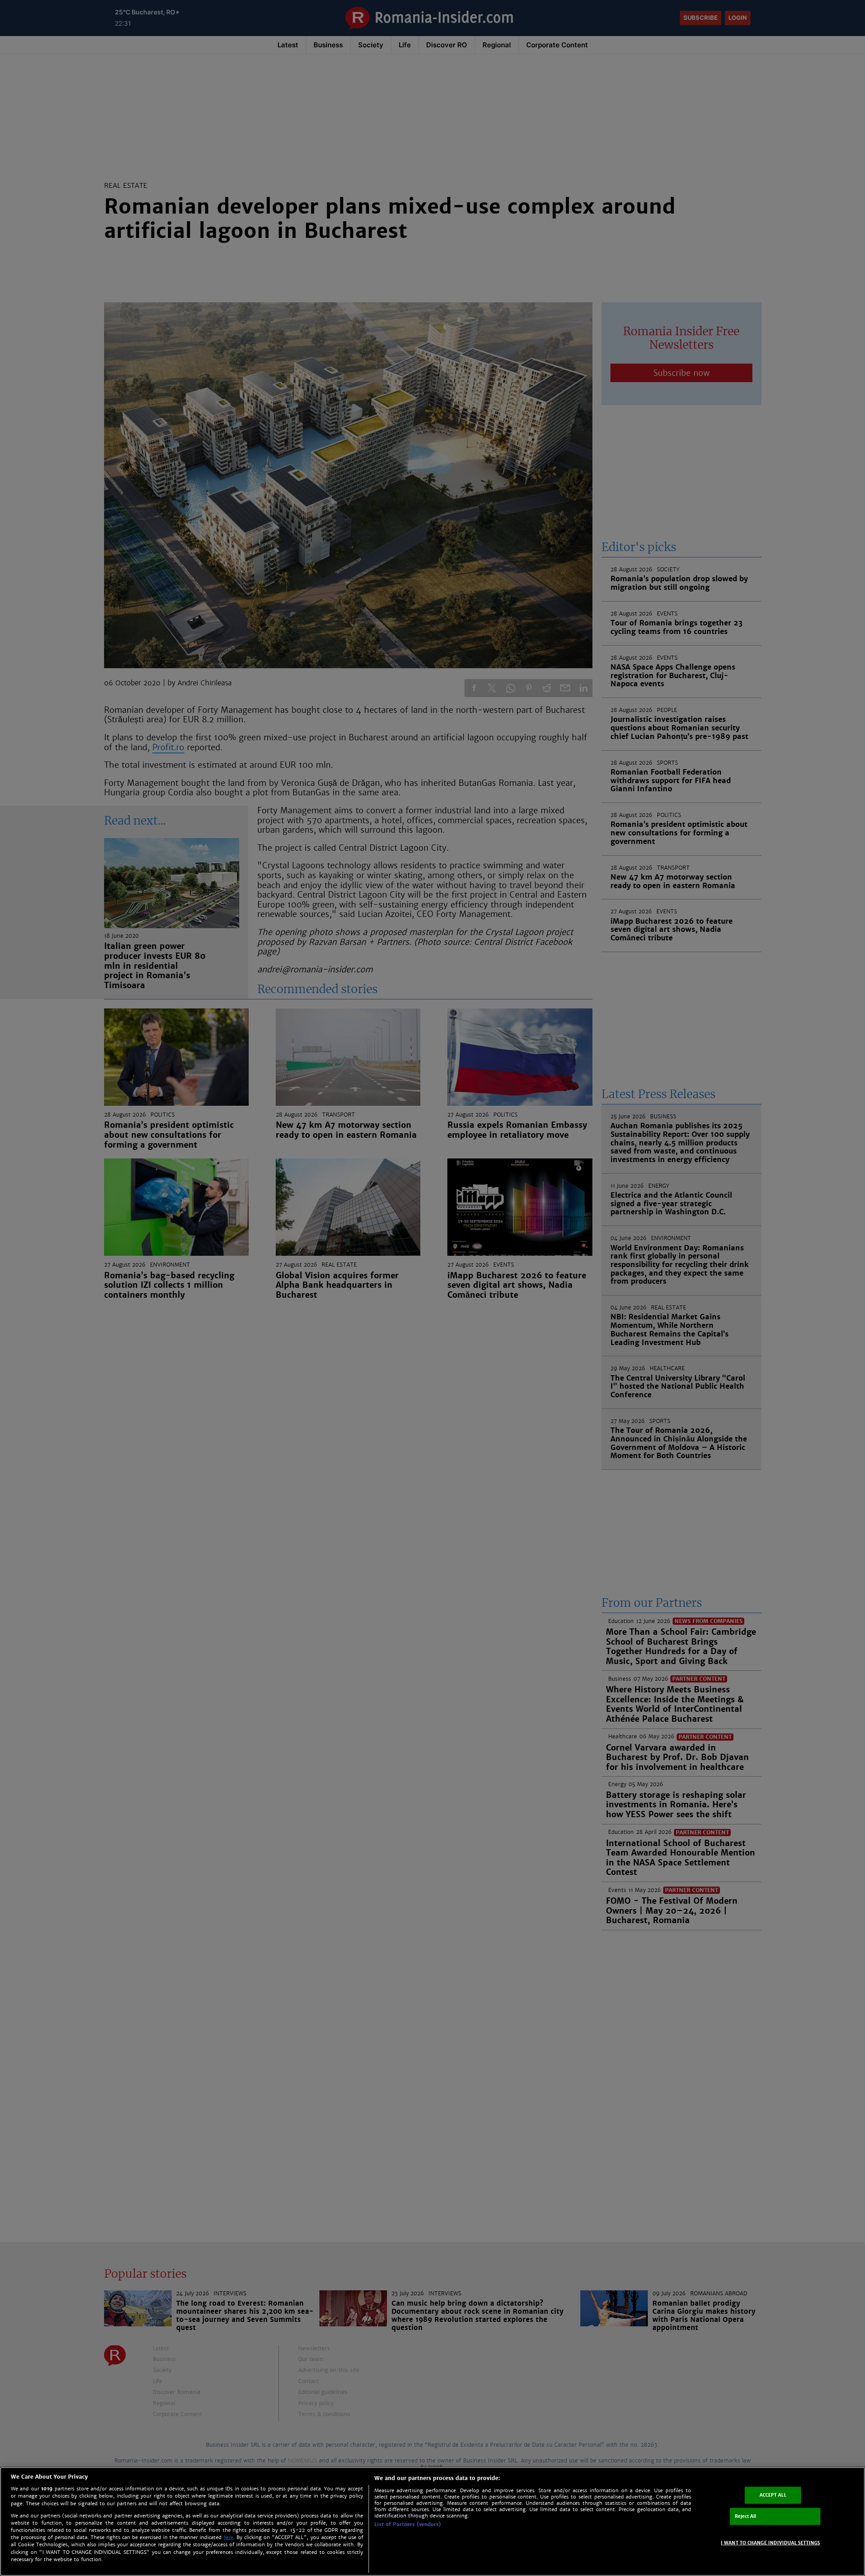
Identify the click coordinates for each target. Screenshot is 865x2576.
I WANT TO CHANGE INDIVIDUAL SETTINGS (771, 2542)
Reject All (746, 2516)
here (228, 2537)
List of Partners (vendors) (408, 2524)
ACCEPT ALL (773, 2495)
